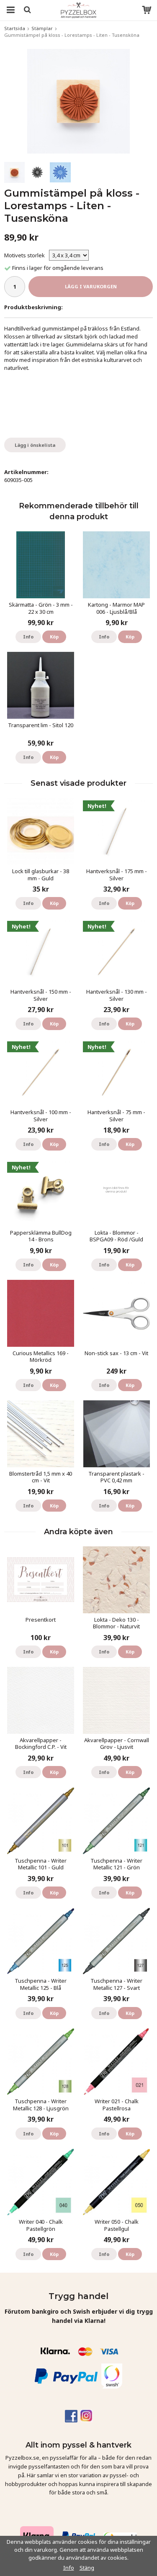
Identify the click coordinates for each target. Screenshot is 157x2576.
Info (28, 637)
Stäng (87, 2568)
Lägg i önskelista (35, 445)
